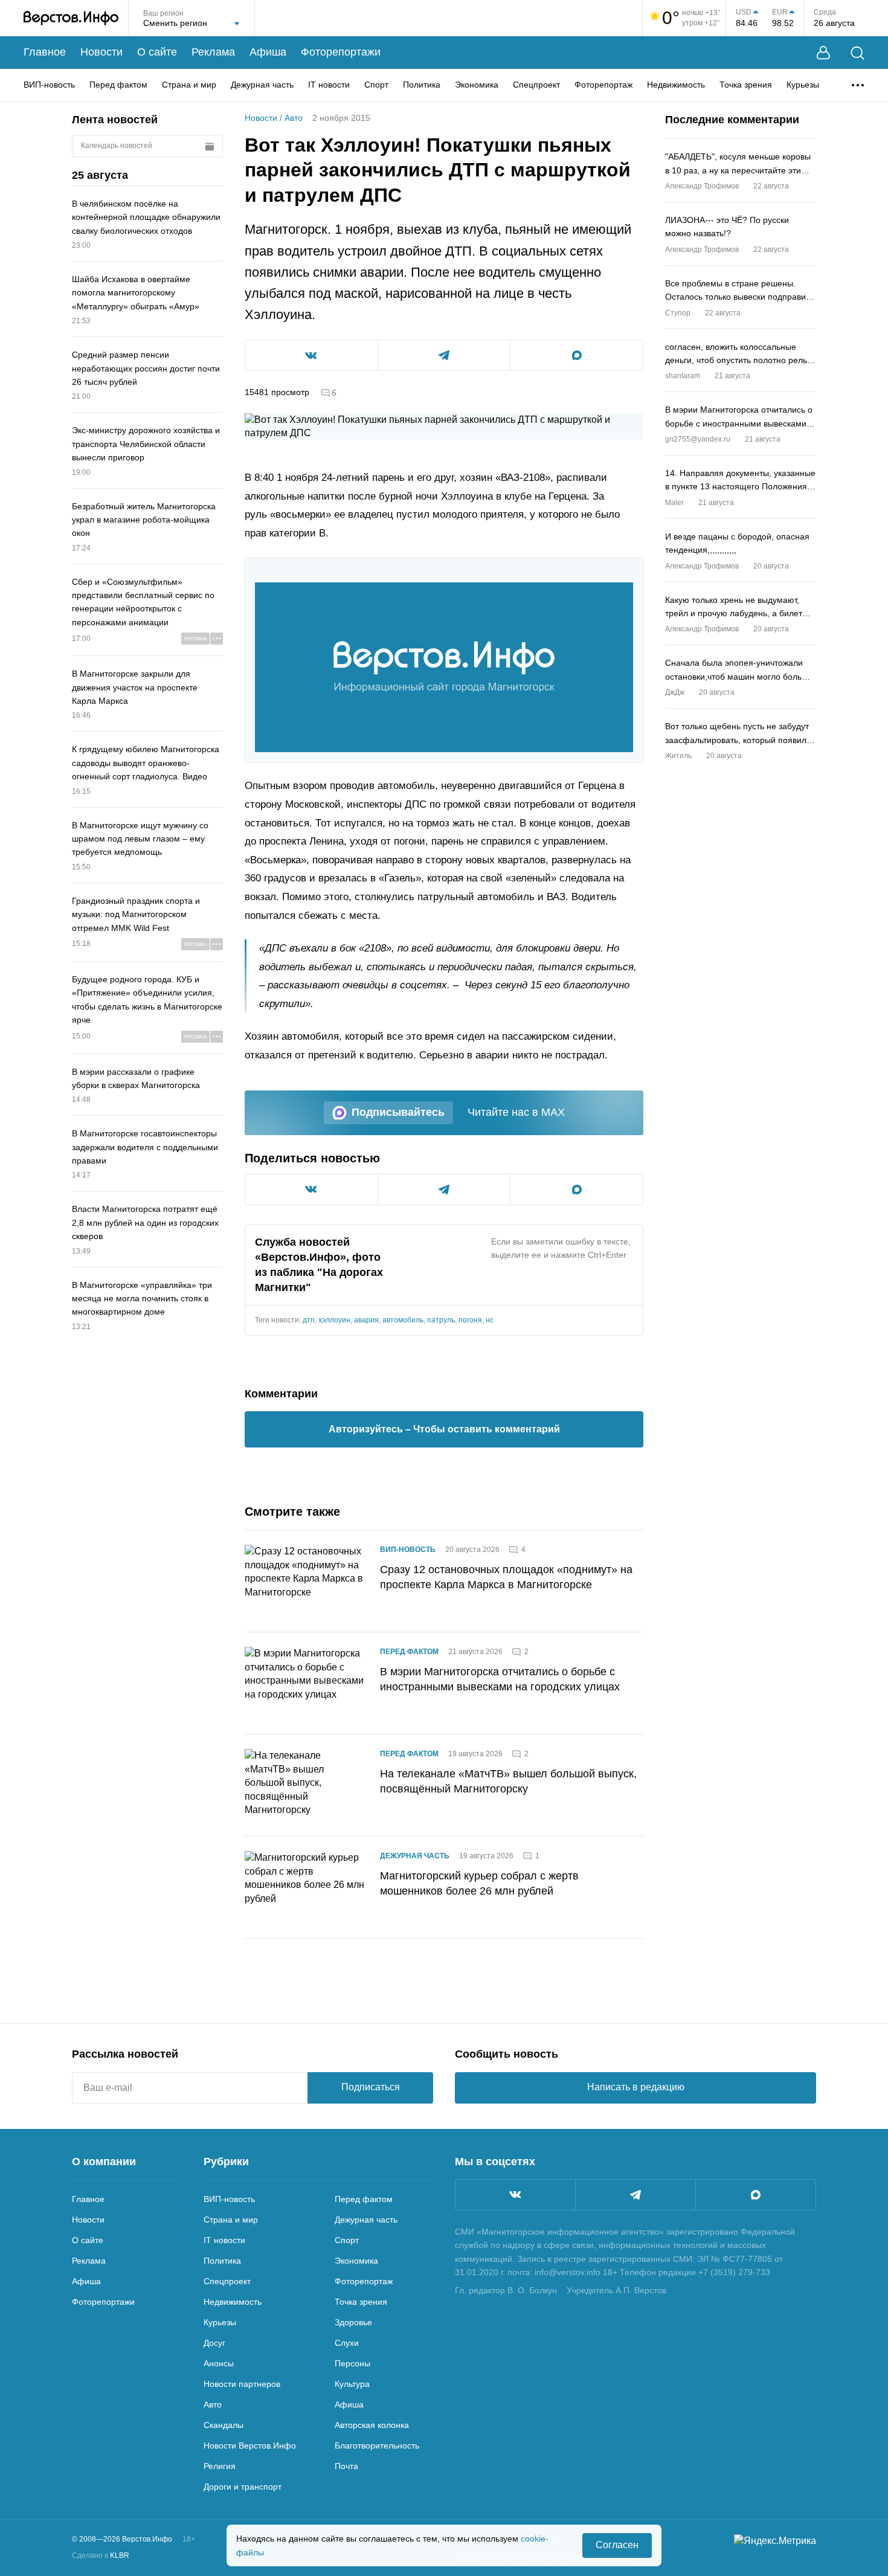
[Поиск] (857, 53)
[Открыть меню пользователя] (823, 53)
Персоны (352, 2363)
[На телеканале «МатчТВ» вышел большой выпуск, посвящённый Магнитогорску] (305, 1785)
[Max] (756, 2195)
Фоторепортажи (341, 52)
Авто (294, 118)
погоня (470, 1320)
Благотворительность (377, 2446)
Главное (45, 52)
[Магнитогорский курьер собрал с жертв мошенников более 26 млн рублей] (305, 1887)
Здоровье (353, 2322)
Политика (422, 85)
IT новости (329, 85)
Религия (220, 2466)
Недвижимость (676, 85)
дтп (309, 1320)
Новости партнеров (242, 2384)
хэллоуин (334, 1320)
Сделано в (101, 2555)
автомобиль (403, 1320)
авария (366, 1320)
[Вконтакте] (515, 2195)
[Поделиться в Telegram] (444, 355)
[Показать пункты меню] (858, 85)
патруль (441, 1320)
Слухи (347, 2343)
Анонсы (219, 2363)
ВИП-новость (49, 85)
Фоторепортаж (603, 85)
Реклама (213, 52)
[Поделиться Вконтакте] (311, 355)
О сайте (157, 52)
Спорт (376, 85)
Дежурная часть (262, 85)
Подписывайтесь (398, 1112)
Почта (346, 2466)
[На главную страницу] (71, 18)
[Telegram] (635, 2195)
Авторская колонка (372, 2425)
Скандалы (224, 2425)
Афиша (268, 52)
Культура (352, 2384)
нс (490, 1320)
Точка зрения (746, 85)
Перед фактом (118, 85)
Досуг (214, 2343)
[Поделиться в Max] (577, 355)
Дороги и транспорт (243, 2487)
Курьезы (803, 85)
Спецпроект (536, 85)
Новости (101, 52)
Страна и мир (189, 85)
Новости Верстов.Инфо (250, 2446)
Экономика (477, 85)
